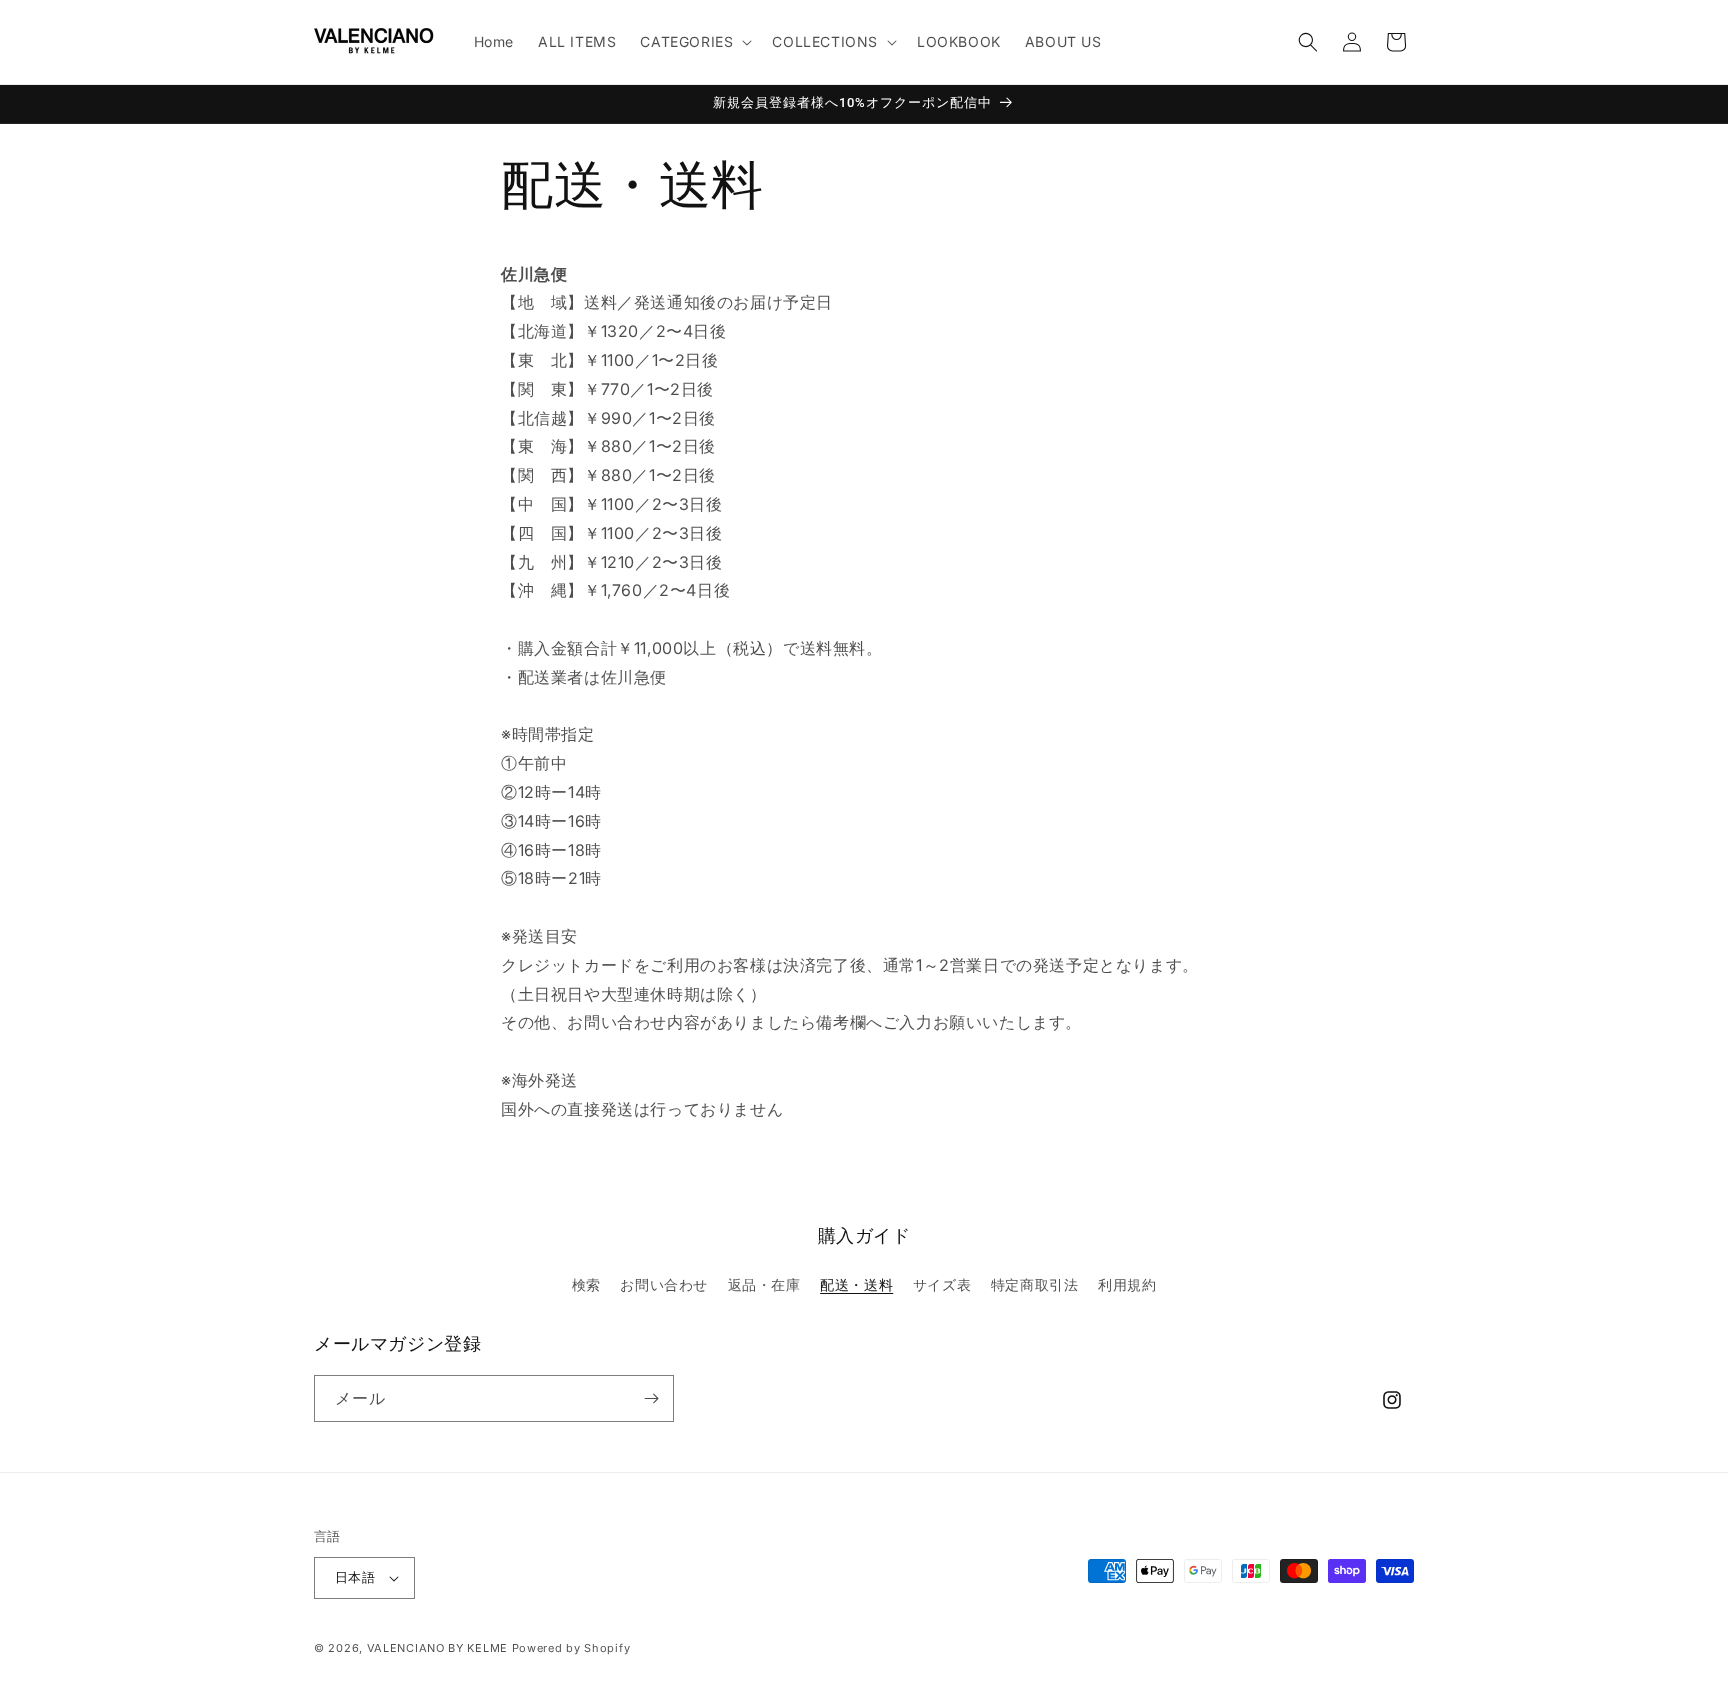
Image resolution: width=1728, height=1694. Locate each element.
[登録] (651, 1398)
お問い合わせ (664, 1284)
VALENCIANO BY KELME (437, 1648)
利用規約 (1127, 1284)
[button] (694, 42)
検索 (586, 1284)
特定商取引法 (1035, 1284)
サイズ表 (942, 1284)
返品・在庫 (764, 1284)
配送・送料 (856, 1284)
